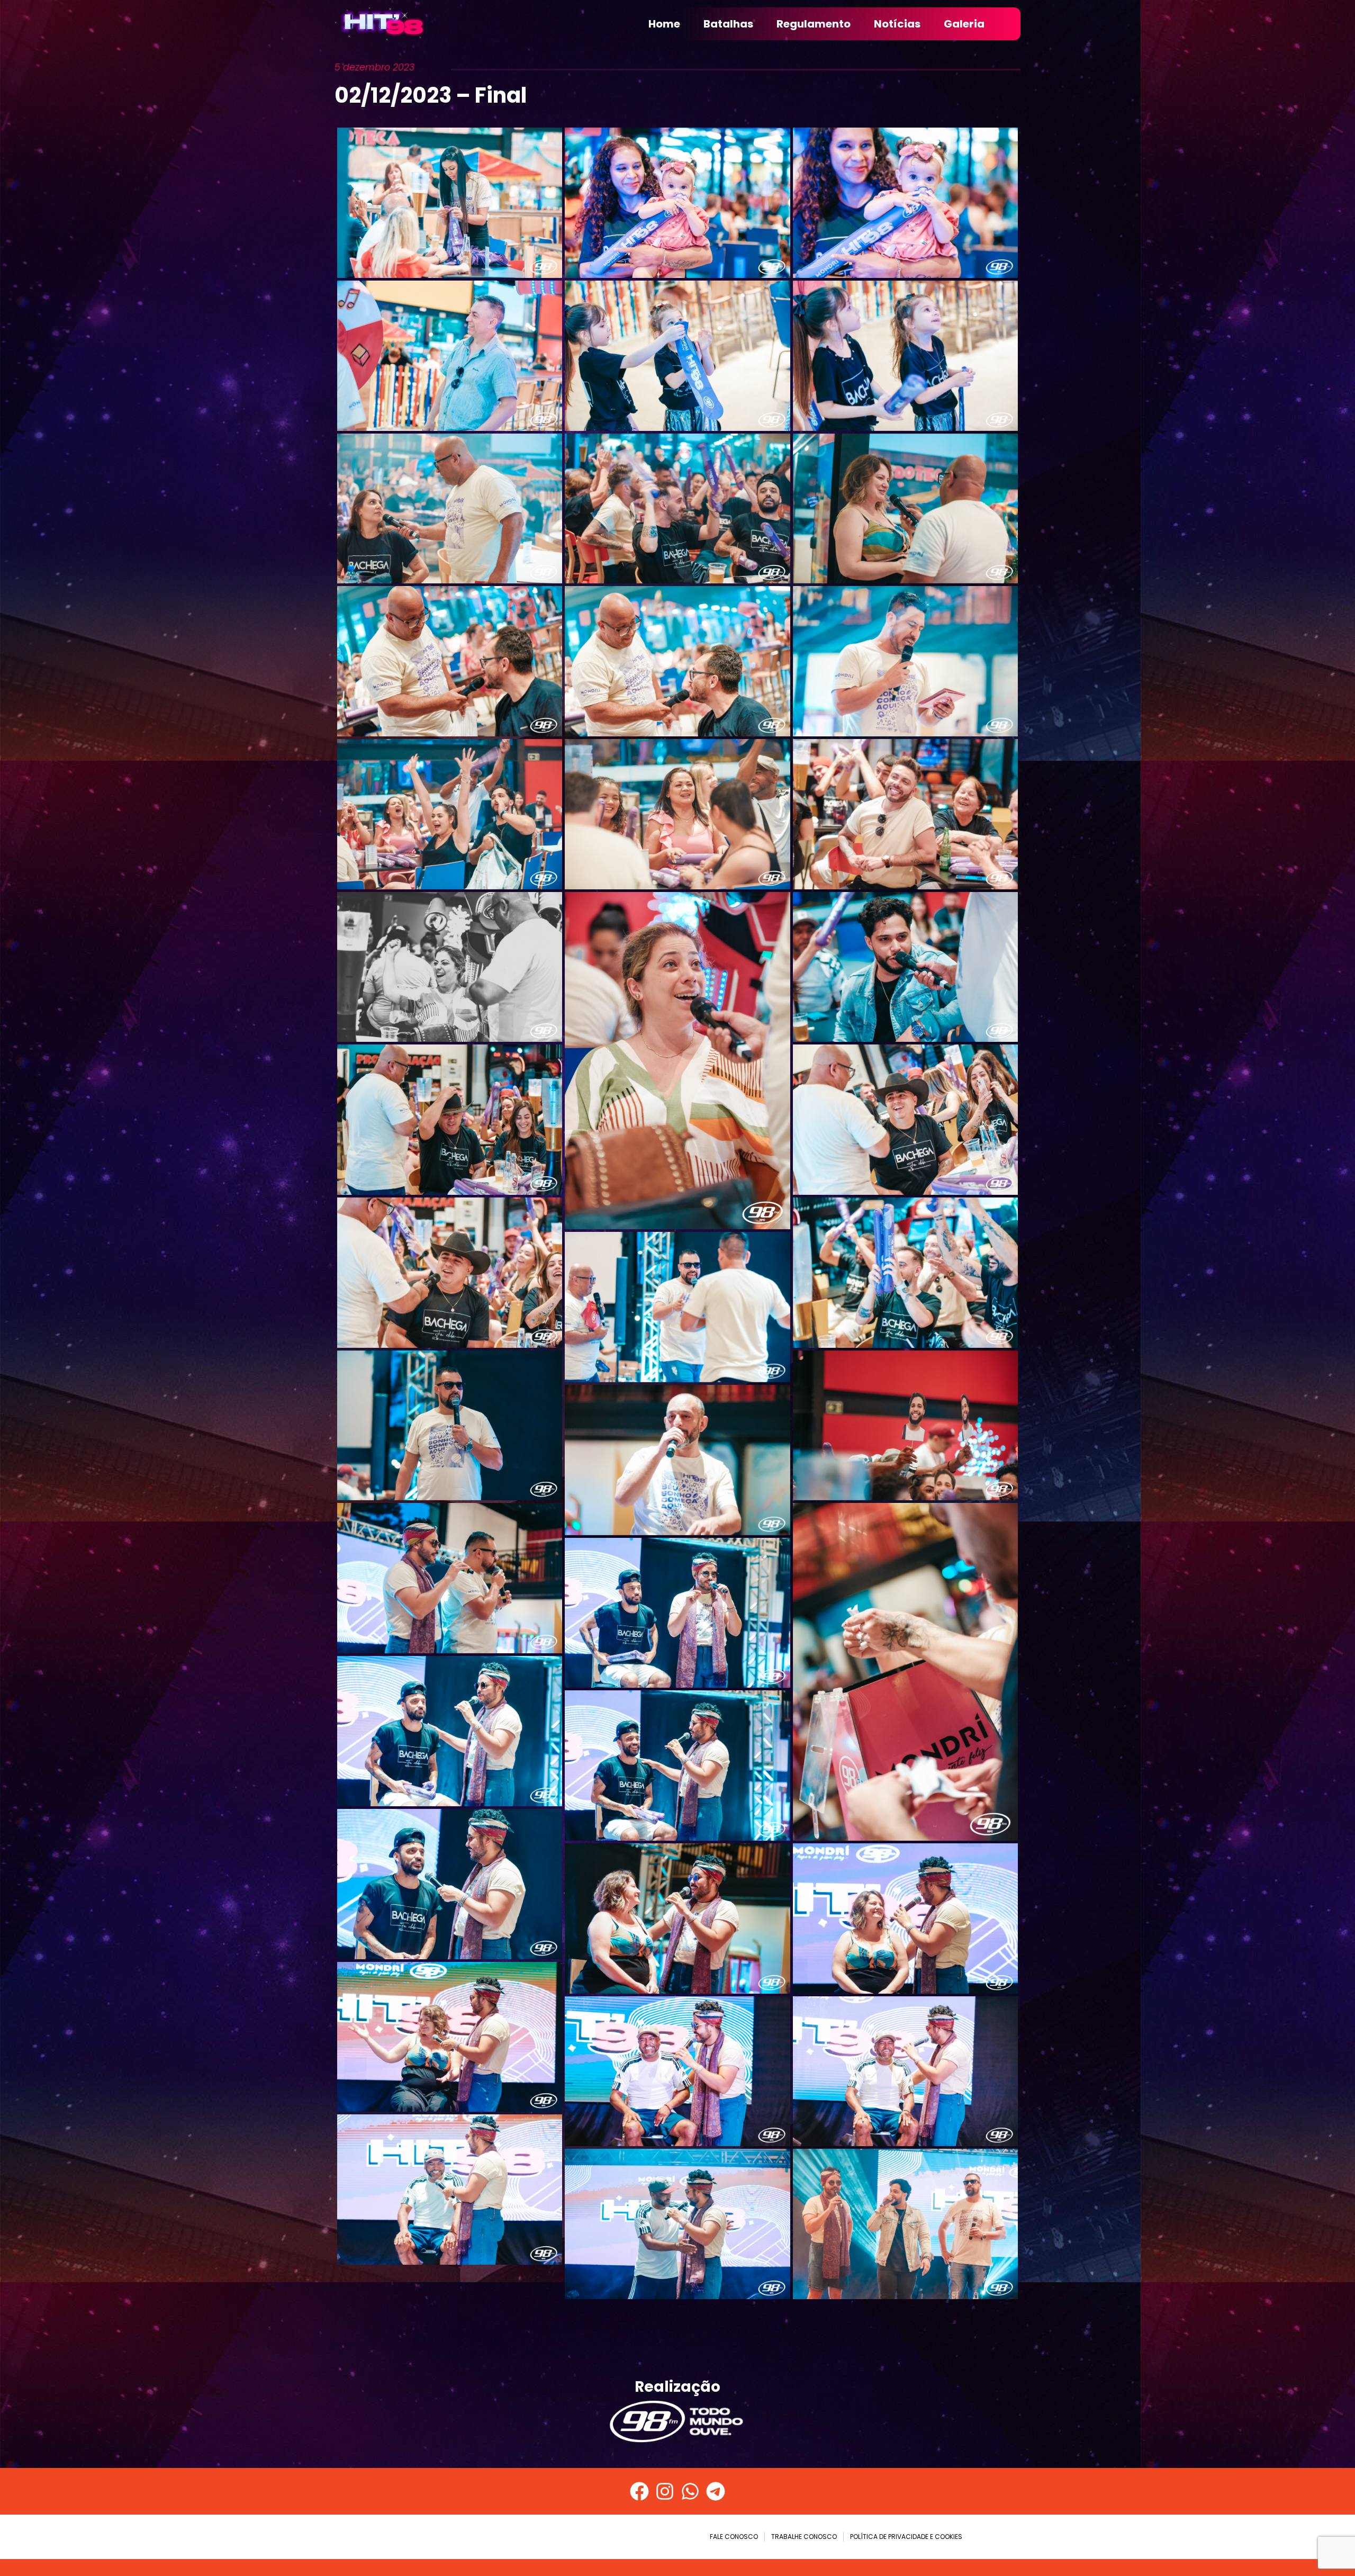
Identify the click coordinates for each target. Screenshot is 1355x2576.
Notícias (897, 24)
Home (664, 24)
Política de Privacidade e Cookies (906, 2537)
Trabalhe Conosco (804, 2537)
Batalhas (728, 24)
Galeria (964, 24)
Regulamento (814, 24)
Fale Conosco (734, 2537)
